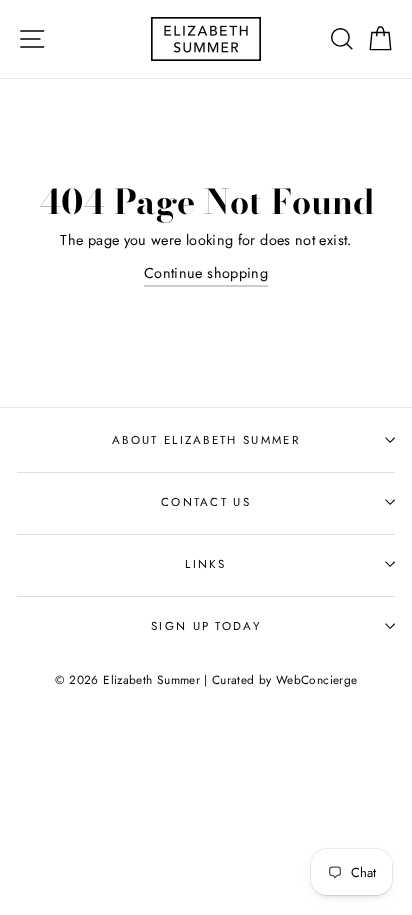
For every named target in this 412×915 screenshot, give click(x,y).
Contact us (206, 502)
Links (206, 564)
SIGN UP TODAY (206, 626)
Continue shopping (206, 273)
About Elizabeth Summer (206, 440)
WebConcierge (316, 679)
